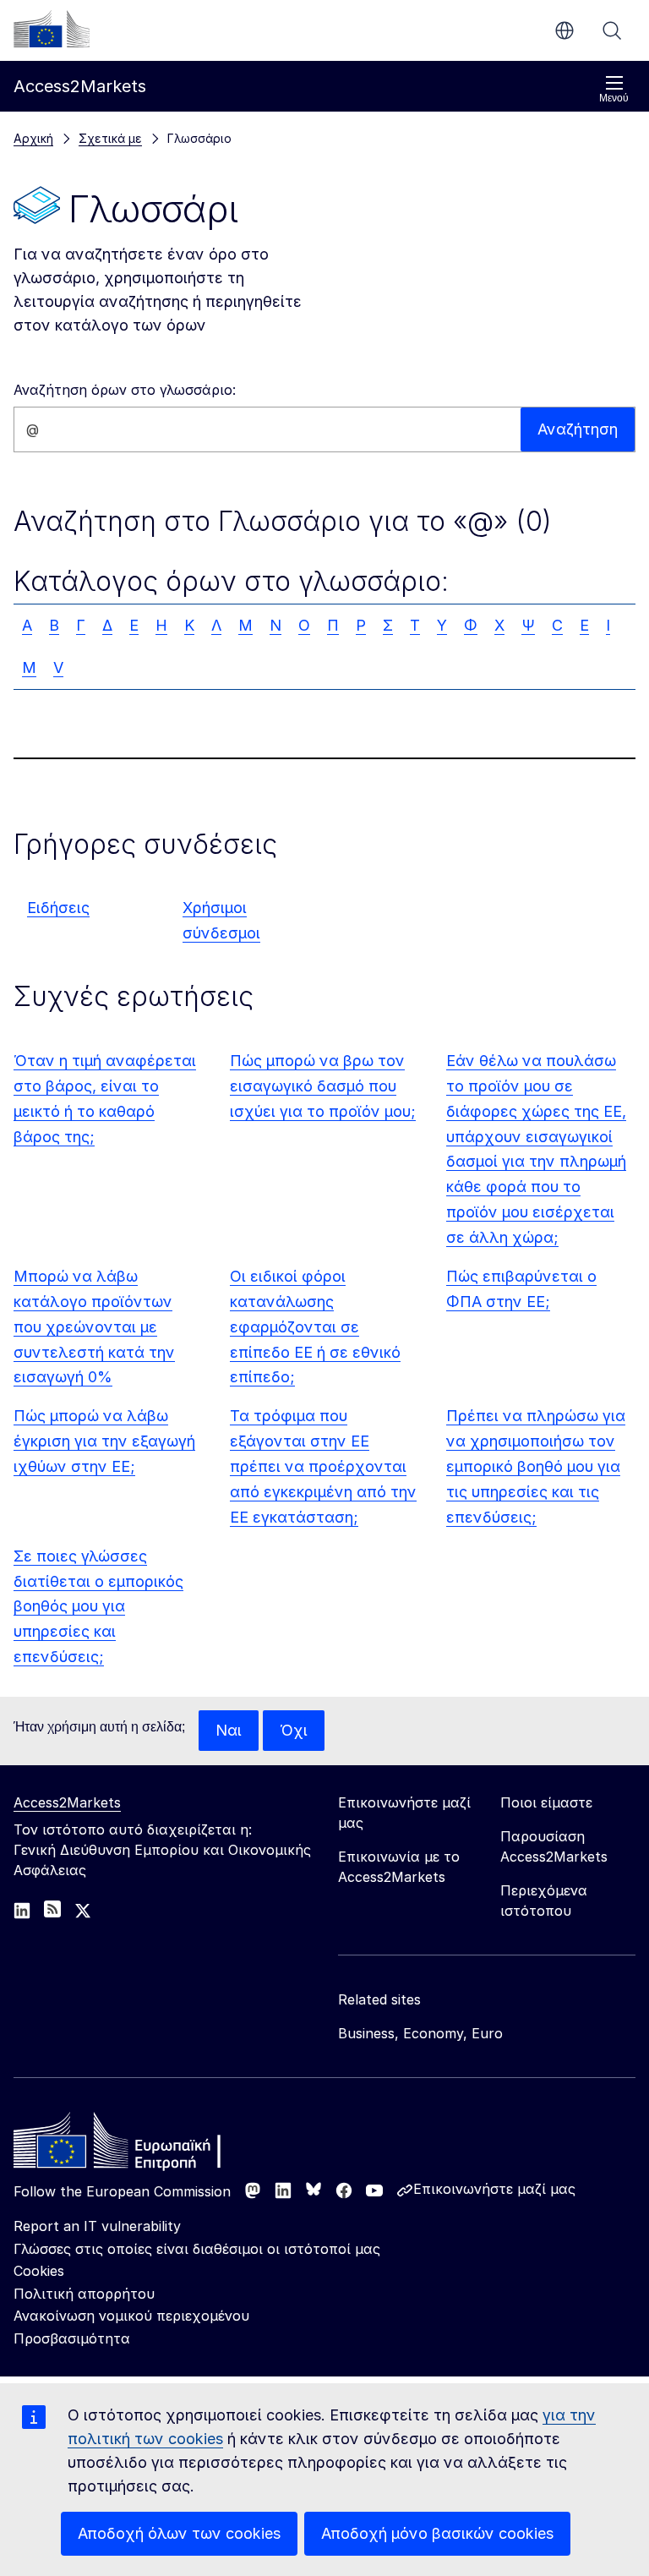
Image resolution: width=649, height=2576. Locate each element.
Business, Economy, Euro (420, 2033)
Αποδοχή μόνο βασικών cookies (437, 2533)
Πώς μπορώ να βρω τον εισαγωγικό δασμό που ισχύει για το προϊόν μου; (323, 1086)
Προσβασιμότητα (72, 2338)
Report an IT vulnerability (97, 2226)
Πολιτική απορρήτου (84, 2294)
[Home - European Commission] (136, 2145)
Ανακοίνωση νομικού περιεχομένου (131, 2316)
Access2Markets (67, 1802)
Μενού (614, 98)
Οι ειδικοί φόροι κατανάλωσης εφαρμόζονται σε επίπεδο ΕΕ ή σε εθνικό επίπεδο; (315, 1327)
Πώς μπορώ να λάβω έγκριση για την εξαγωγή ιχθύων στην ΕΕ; (104, 1441)
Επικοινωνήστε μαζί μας (494, 2189)
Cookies (39, 2271)
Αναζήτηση (612, 30)
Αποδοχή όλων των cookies (179, 2533)
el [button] (564, 30)
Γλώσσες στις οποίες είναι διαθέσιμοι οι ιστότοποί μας (197, 2249)
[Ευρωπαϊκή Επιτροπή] (52, 29)
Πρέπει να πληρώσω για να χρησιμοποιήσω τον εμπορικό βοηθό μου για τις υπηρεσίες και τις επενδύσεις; (536, 1466)
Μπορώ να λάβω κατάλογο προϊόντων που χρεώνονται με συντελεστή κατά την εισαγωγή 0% (94, 1327)
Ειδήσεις (58, 908)
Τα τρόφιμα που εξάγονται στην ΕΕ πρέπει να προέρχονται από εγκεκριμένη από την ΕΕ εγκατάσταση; (323, 1466)
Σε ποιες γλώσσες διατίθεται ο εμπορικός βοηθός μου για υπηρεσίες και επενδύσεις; (98, 1607)
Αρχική (33, 138)
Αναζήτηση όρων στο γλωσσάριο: (125, 390)
